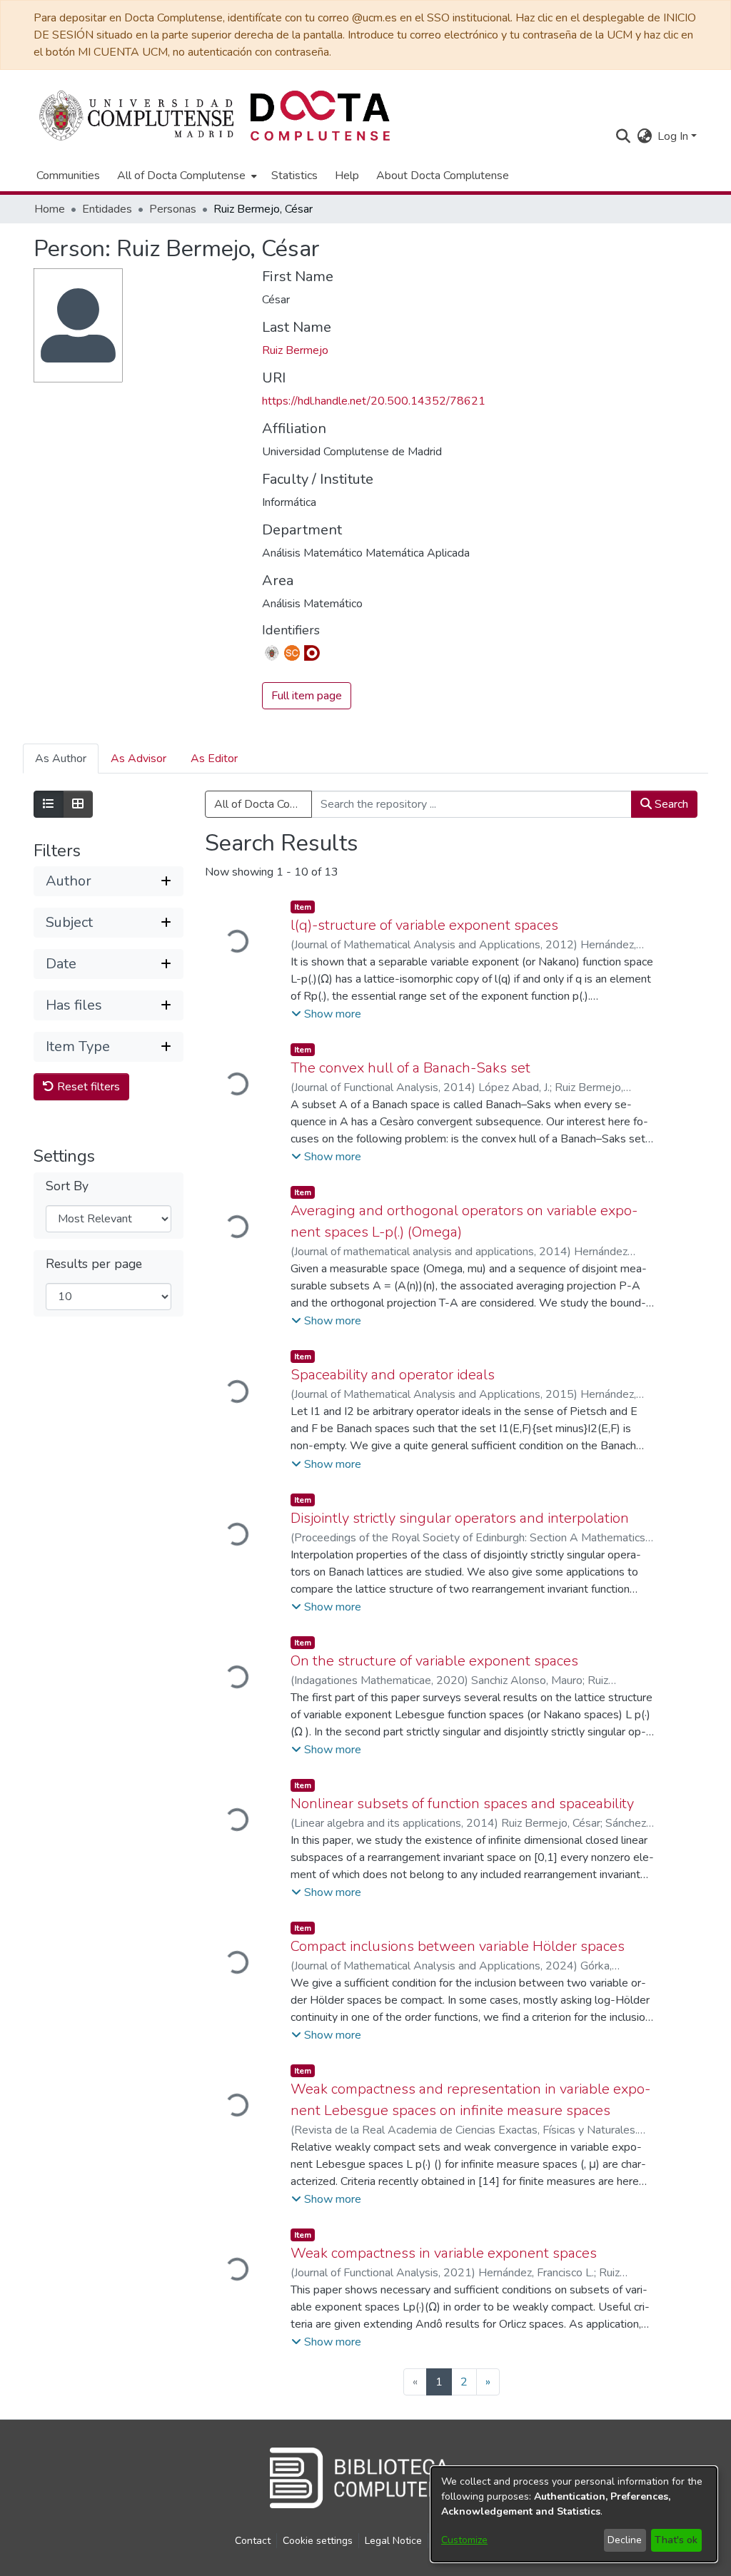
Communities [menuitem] (68, 176)
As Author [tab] (61, 759)
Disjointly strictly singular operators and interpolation (460, 1518)
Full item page (307, 696)
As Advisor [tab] (138, 759)
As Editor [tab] (214, 759)
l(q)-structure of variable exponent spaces (424, 925)
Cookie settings (318, 2541)
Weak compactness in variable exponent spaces (444, 2253)
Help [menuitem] (347, 176)
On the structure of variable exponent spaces (434, 1661)
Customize (464, 2540)
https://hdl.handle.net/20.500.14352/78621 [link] (374, 401)
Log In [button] (674, 136)
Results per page (94, 1264)
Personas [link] (173, 209)
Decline (625, 2540)
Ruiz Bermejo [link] (295, 350)
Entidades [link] (107, 209)
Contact (253, 2541)
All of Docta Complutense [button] (181, 176)
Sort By (67, 1186)
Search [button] (670, 804)
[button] (623, 136)
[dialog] (574, 2514)
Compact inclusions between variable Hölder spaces (458, 1946)
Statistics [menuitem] (294, 176)
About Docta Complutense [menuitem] (443, 176)
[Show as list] (49, 804)
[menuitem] (186, 176)
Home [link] (50, 209)
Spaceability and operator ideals (393, 1375)
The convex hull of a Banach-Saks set (410, 1068)
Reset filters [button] (87, 1087)
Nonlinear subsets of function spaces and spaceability (462, 1804)
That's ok (676, 2540)
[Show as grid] (78, 804)
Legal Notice (393, 2541)
